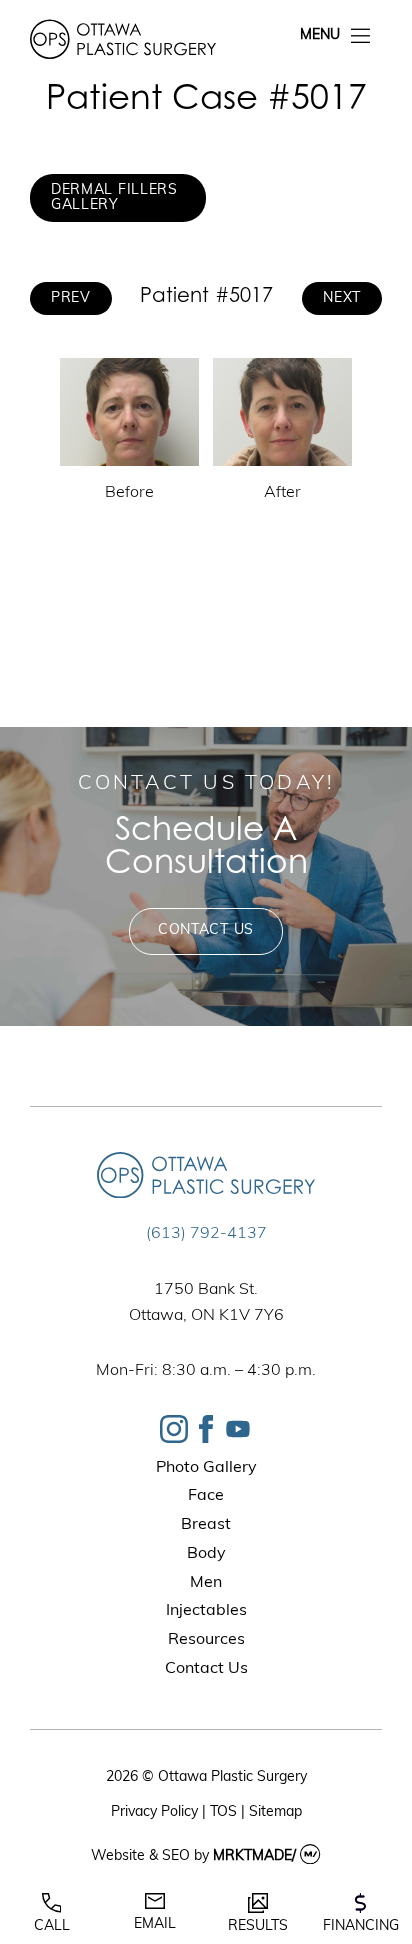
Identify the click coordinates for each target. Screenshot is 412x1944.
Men (206, 1583)
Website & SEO (140, 1856)
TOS (223, 1812)
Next (342, 298)
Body (206, 1554)
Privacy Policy (154, 1812)
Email (155, 1924)
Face (206, 1496)
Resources (206, 1640)
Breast (206, 1525)
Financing (361, 1926)
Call (52, 1926)
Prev (71, 298)
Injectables (206, 1611)
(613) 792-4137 (206, 1234)
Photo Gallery (206, 1468)
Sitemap (275, 1812)
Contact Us (206, 930)
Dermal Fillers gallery (114, 198)
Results (258, 1926)
